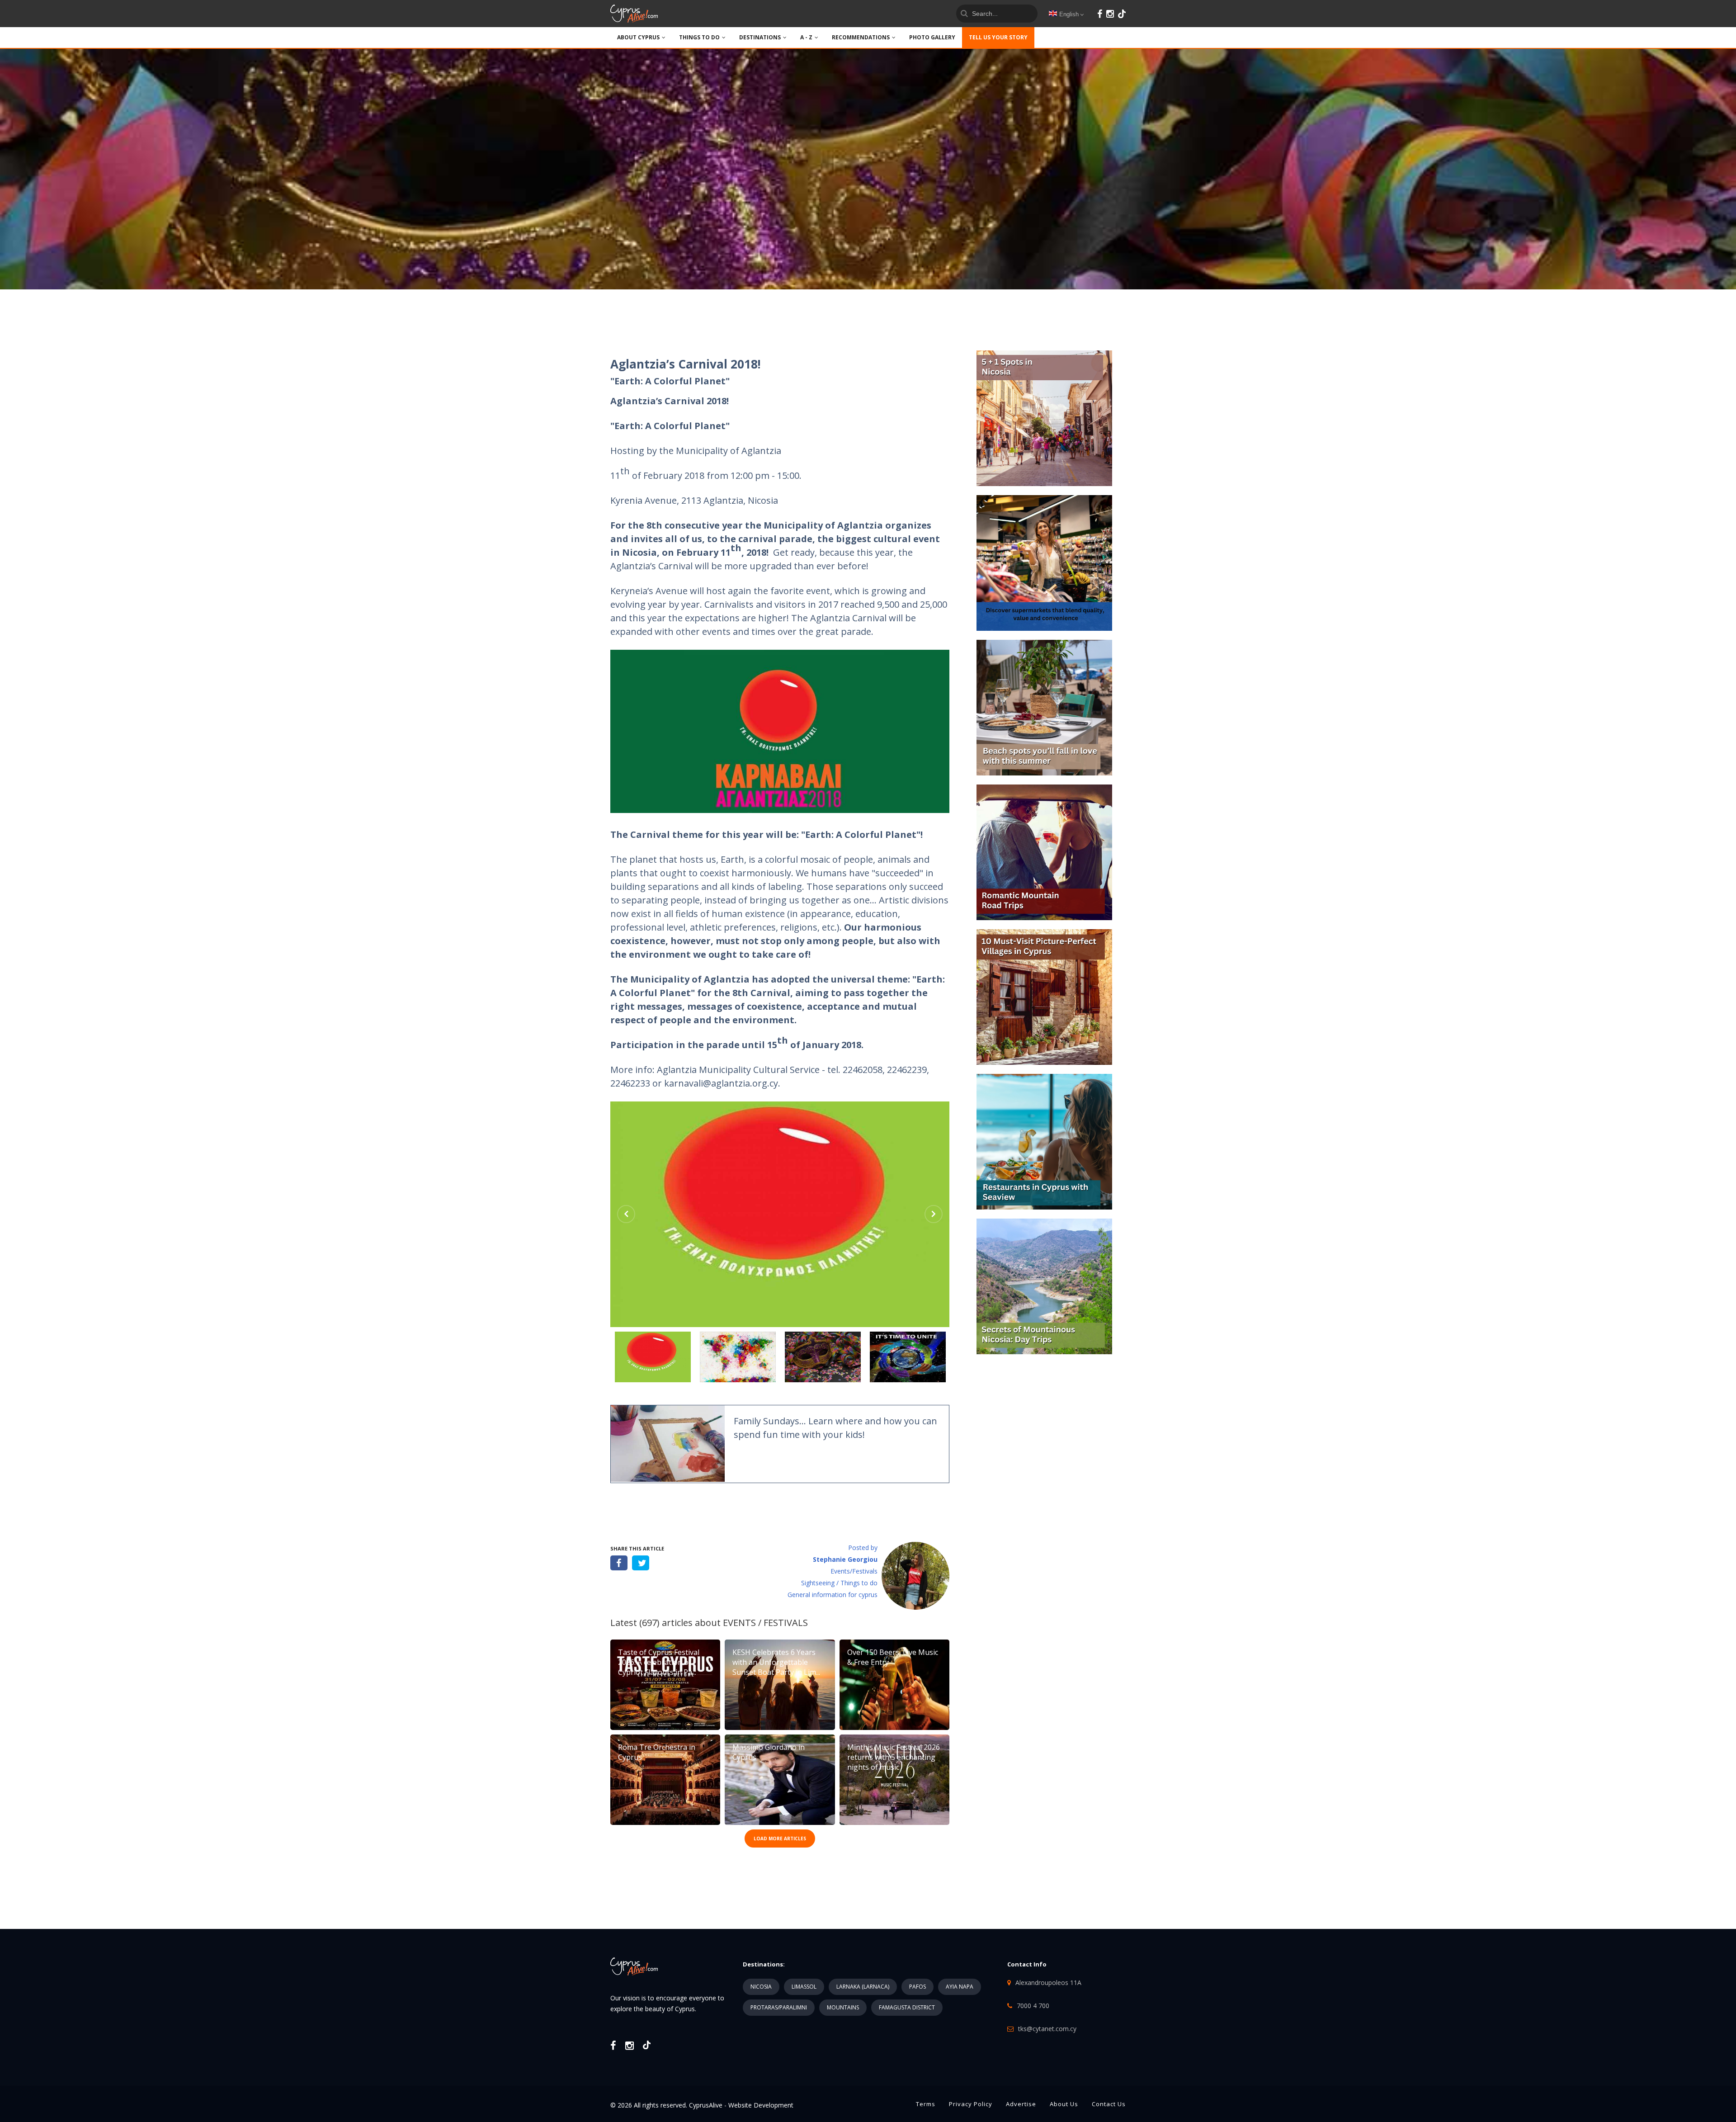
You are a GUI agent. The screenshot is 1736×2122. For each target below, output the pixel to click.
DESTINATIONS (760, 37)
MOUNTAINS (843, 2007)
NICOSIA (761, 1987)
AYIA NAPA (960, 1987)
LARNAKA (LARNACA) (863, 1987)
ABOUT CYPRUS (638, 37)
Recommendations (861, 37)
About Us (1064, 2104)
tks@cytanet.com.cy (1047, 2029)
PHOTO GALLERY (932, 37)
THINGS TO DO (699, 37)
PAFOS (918, 1987)
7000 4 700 (1033, 2006)
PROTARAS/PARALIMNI (779, 2007)
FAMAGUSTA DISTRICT (907, 2007)
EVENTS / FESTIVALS (765, 1623)
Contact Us (1109, 2104)
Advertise (1021, 2104)
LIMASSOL (804, 1987)
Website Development (761, 2105)
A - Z (806, 37)
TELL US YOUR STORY (998, 37)
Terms (926, 2104)
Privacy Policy (971, 2104)
